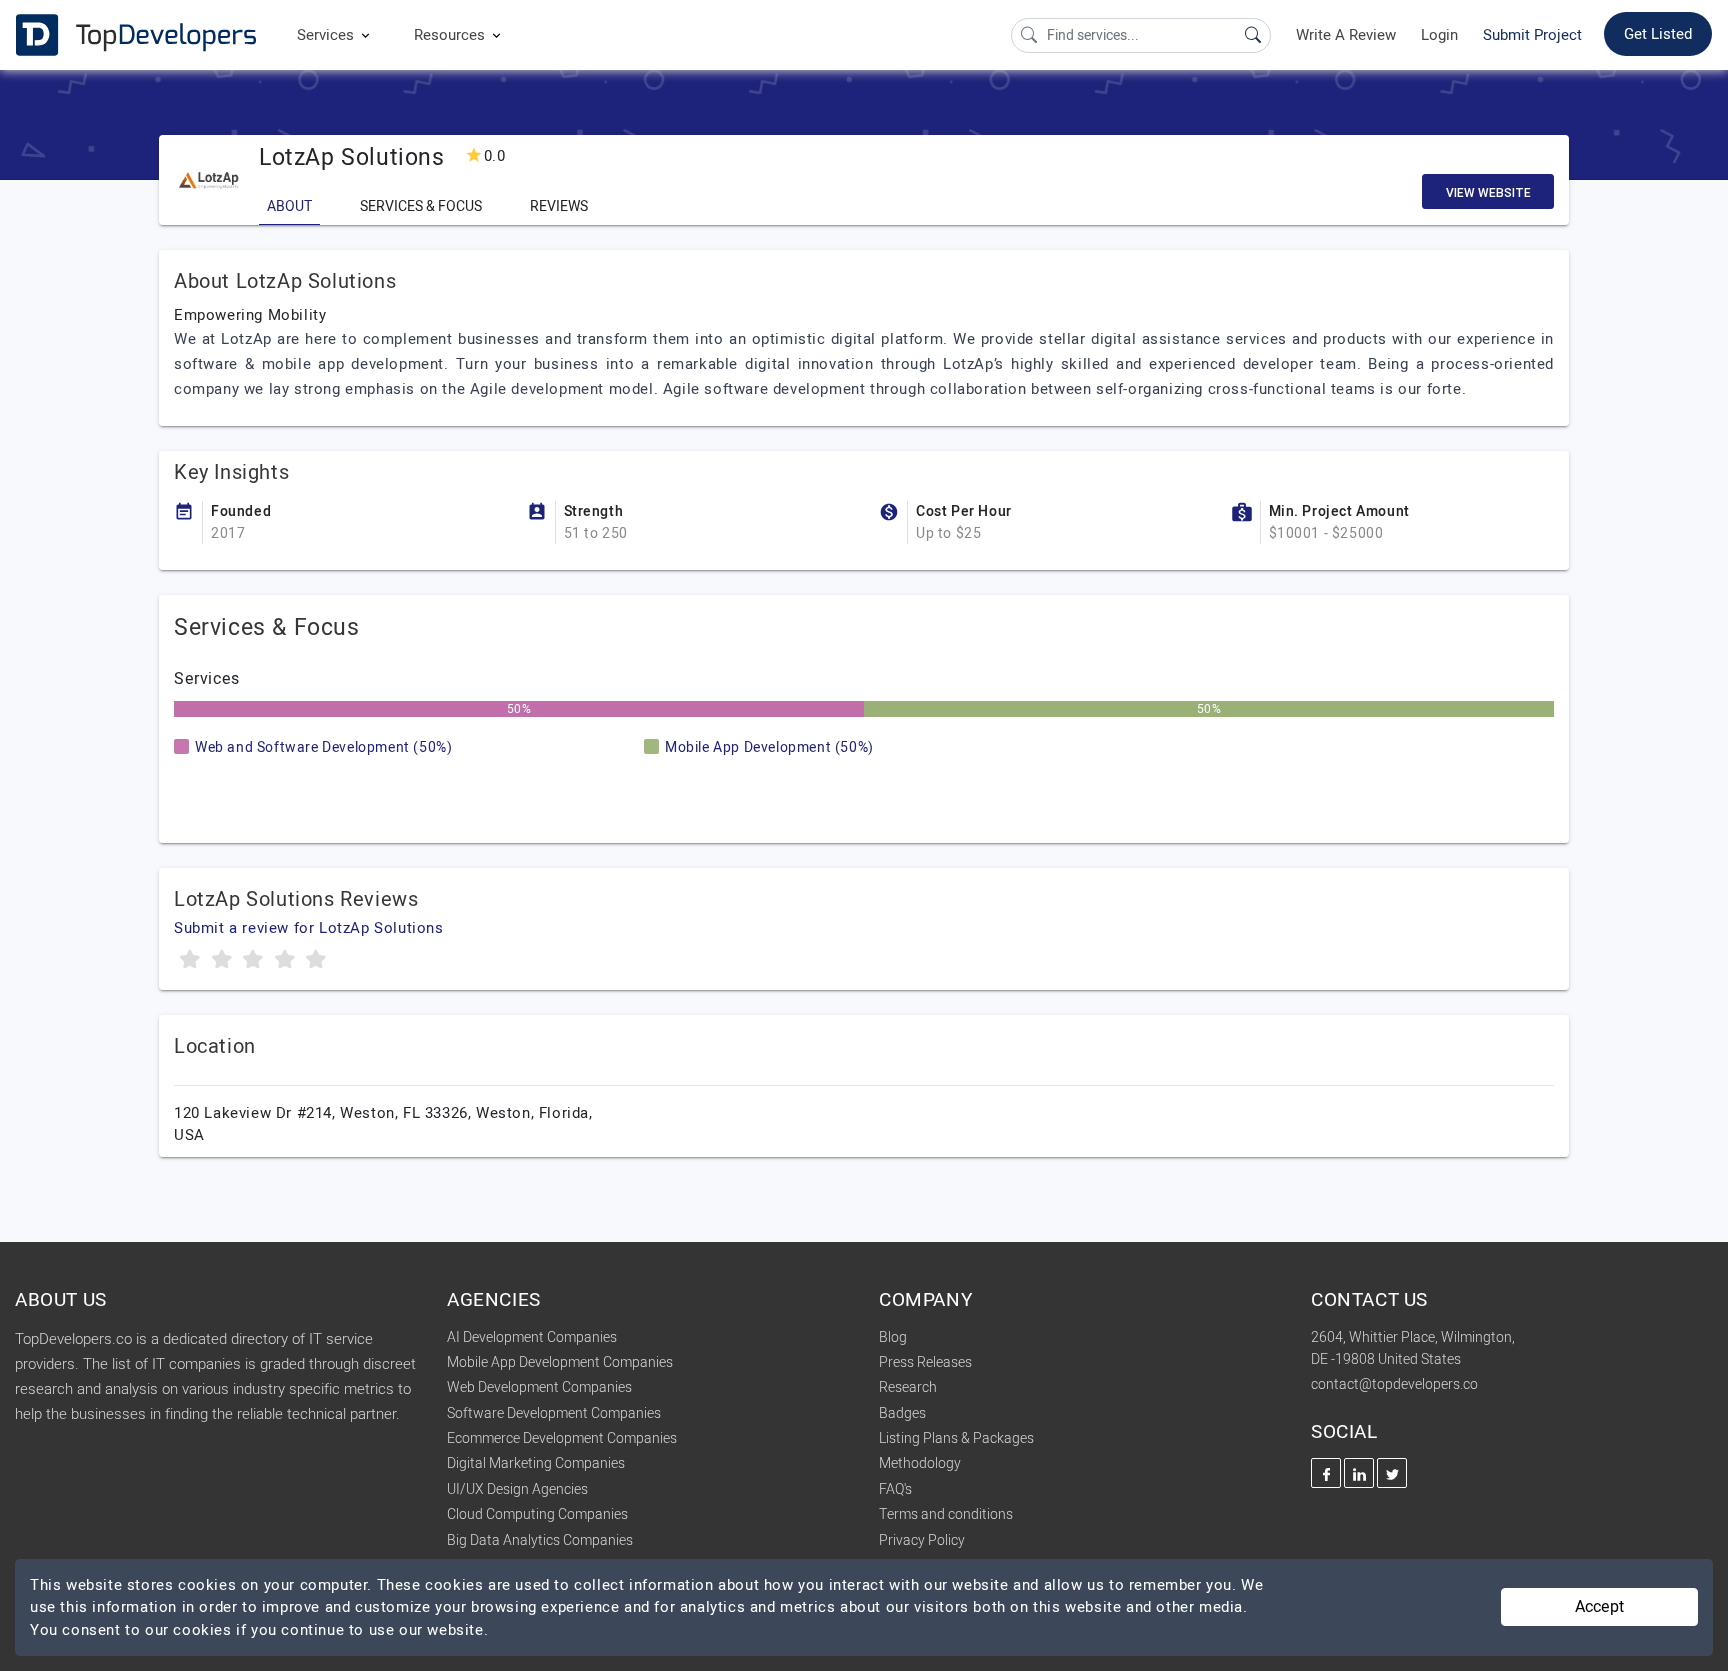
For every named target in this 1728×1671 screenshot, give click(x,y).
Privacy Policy (922, 1540)
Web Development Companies (539, 1387)
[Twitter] (1392, 1473)
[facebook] (1326, 1473)
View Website (1488, 193)
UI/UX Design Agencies (517, 1489)
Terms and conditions (946, 1514)
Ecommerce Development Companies (562, 1438)
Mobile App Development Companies (560, 1362)
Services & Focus (421, 206)
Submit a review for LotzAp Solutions (309, 928)
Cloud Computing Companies (537, 1514)
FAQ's (895, 1489)
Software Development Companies (554, 1413)
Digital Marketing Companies (536, 1463)
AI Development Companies (532, 1337)
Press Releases (925, 1362)
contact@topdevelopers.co (1394, 1384)
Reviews (559, 206)
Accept (1599, 1607)
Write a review (1346, 35)
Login (1439, 35)
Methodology (920, 1463)
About (289, 206)
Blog (893, 1337)
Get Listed (1658, 34)
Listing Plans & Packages (956, 1438)
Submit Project (1532, 35)
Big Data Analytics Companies (540, 1540)
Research (908, 1387)
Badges (902, 1413)
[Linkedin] (1359, 1473)
